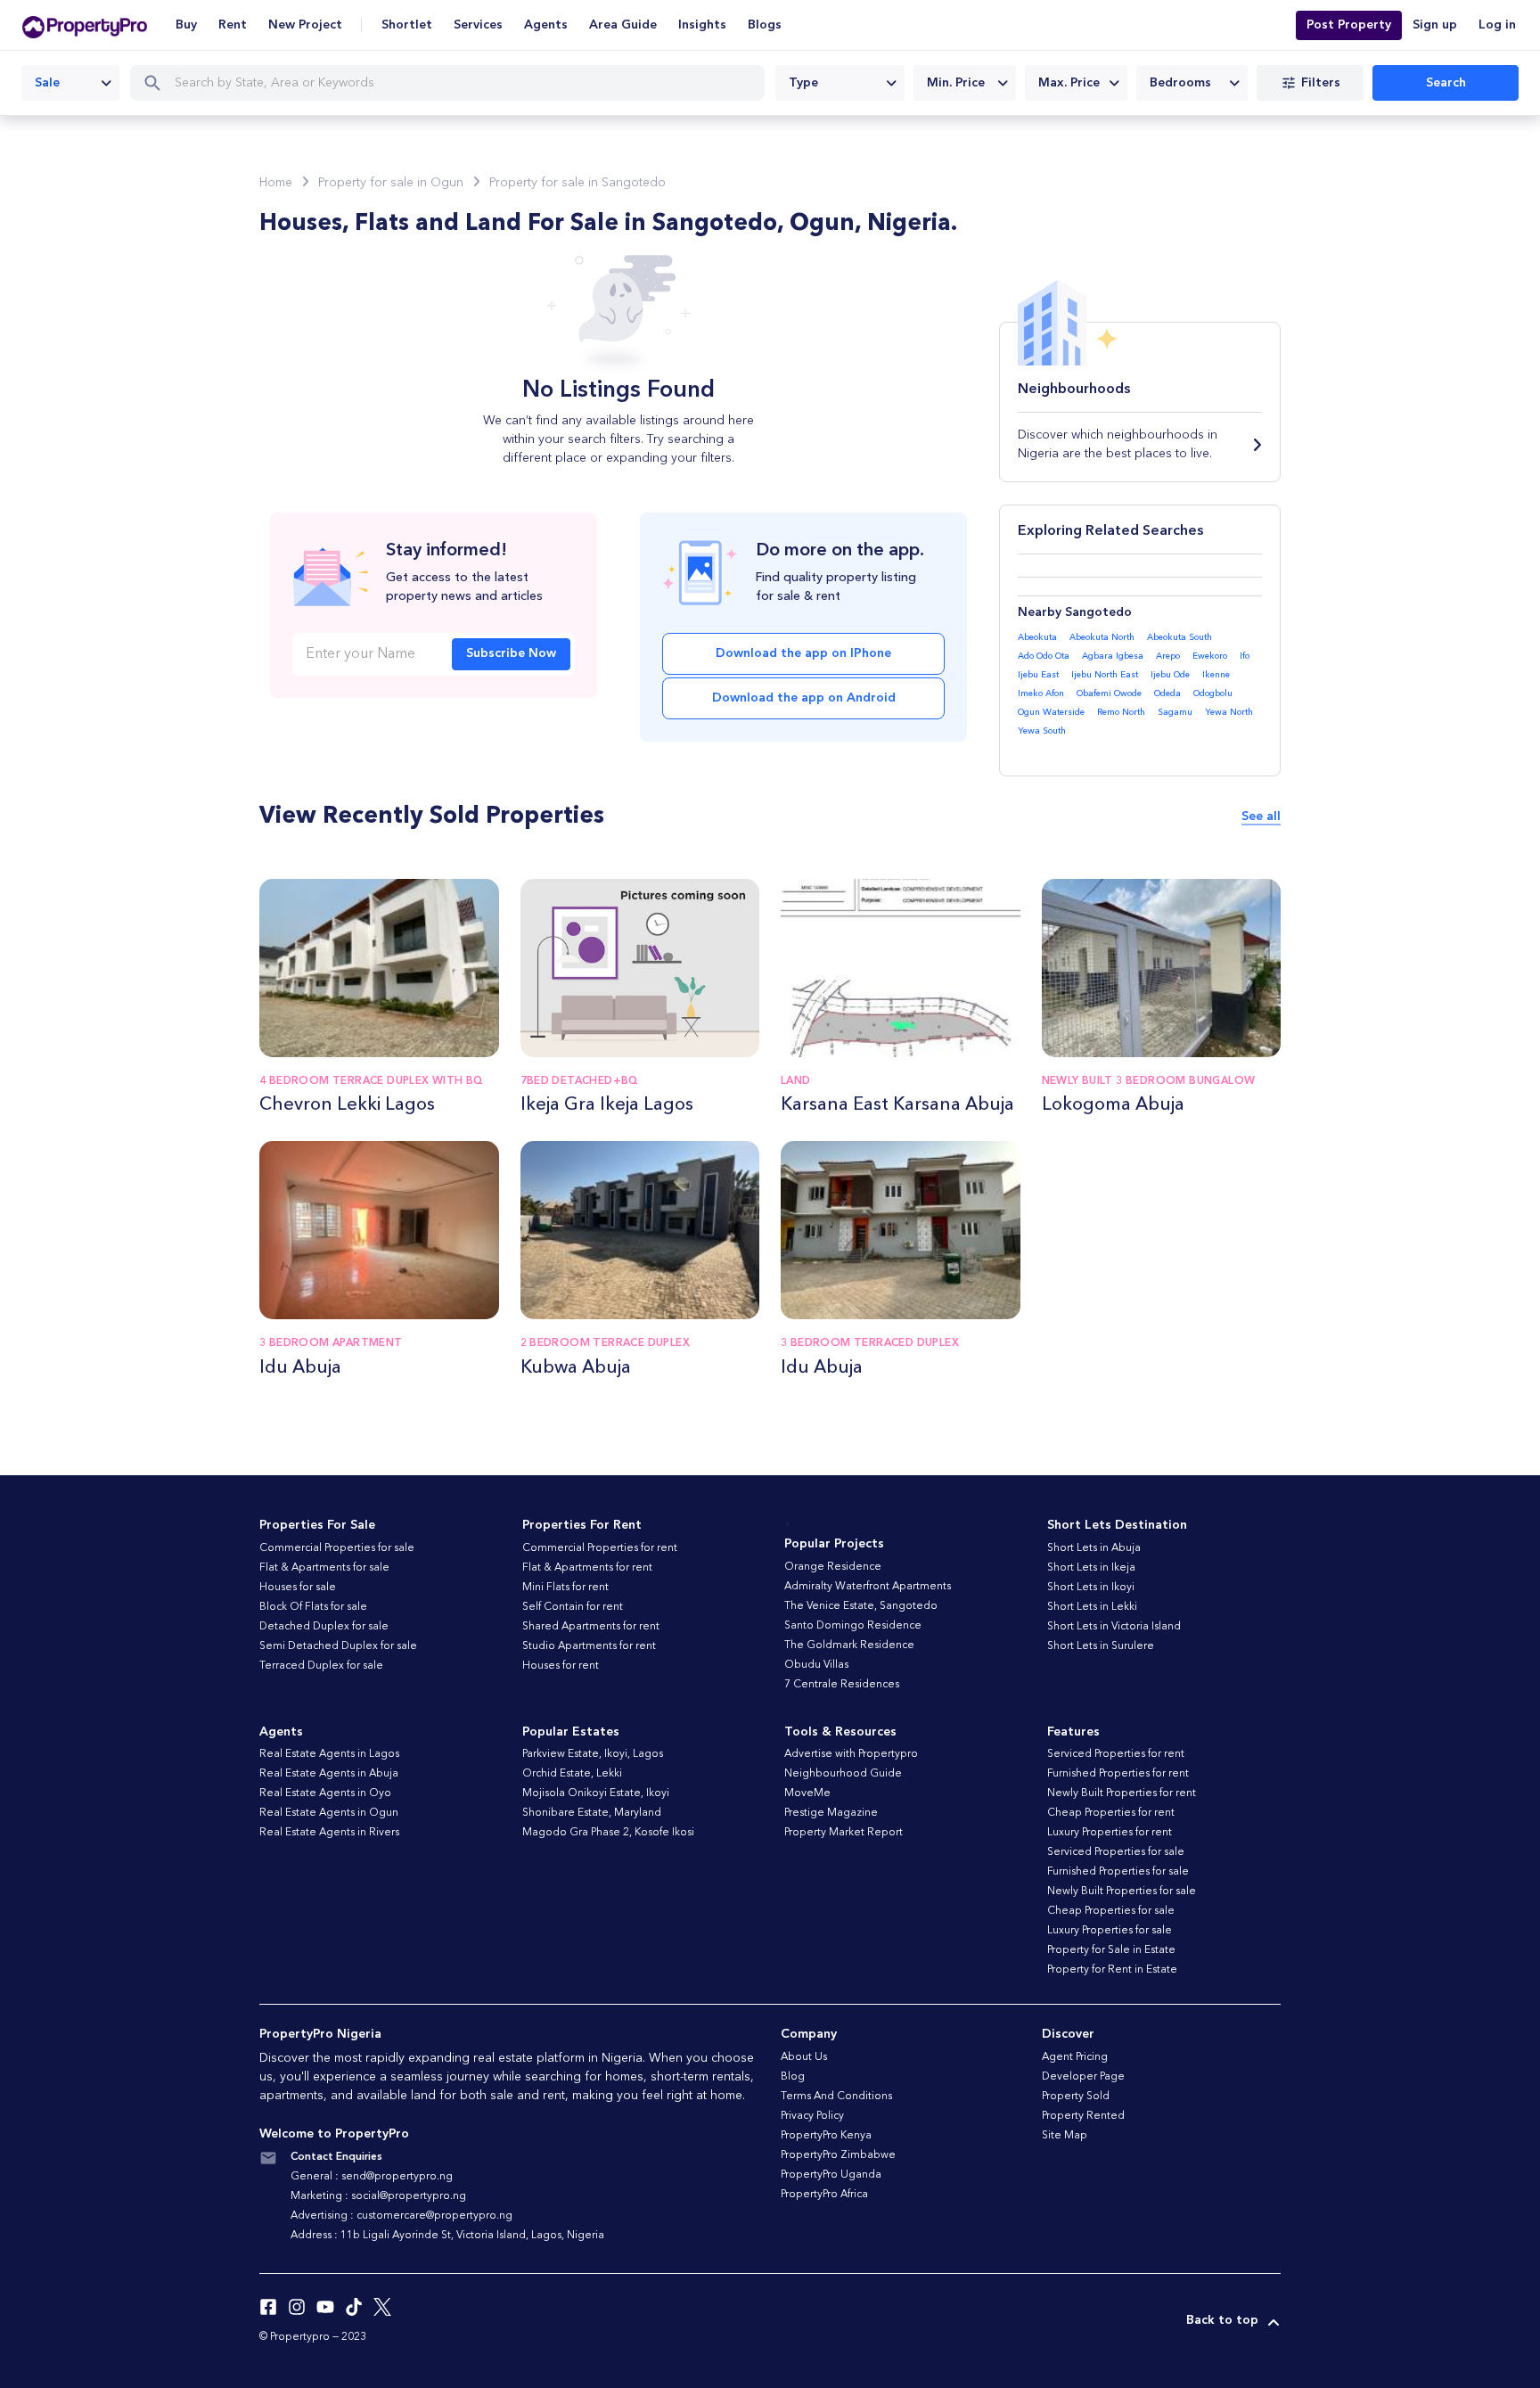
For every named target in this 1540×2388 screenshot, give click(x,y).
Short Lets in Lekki (1092, 1607)
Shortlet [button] (407, 25)
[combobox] (70, 83)
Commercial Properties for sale (337, 1548)
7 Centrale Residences (842, 1685)
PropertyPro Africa (824, 2195)
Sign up (1435, 25)
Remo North (1121, 712)
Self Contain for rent (573, 1607)
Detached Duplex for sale (324, 1627)
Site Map (1065, 2136)
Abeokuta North (1102, 637)
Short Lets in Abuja (1094, 1548)
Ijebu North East (1105, 675)
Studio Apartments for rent (589, 1646)
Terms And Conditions (836, 2097)
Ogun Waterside (1051, 712)
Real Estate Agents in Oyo (325, 1793)
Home (276, 183)
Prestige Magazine (831, 1813)
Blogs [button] (765, 25)
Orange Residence (833, 1567)
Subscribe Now (511, 653)
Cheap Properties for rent (1111, 1813)
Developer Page (1083, 2077)
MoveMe (807, 1793)
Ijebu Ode (1170, 675)
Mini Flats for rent (565, 1588)
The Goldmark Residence (849, 1645)
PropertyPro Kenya (826, 2136)
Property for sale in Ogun (391, 183)
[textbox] (840, 83)
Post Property (1349, 25)
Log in (1497, 25)
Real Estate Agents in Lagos (329, 1754)
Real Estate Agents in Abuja (329, 1774)
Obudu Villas (816, 1665)
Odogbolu (1213, 693)
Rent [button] (233, 25)
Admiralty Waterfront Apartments (868, 1587)
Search (1446, 83)
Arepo (1168, 656)
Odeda (1167, 693)
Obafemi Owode (1109, 693)
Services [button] (478, 25)
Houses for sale (298, 1588)
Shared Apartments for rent (591, 1627)
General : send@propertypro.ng (372, 2177)
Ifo (1245, 656)
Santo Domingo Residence (853, 1626)
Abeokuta (1037, 637)
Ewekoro (1210, 656)
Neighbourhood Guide (843, 1774)
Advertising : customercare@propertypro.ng (401, 2216)
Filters (1321, 83)
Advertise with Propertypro (851, 1754)
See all (1261, 817)
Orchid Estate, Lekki (572, 1774)
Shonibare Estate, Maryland (592, 1813)
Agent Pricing (1075, 2057)
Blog (793, 2077)
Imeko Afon (1041, 693)
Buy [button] (186, 25)
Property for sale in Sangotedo (577, 183)
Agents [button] (546, 25)
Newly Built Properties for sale (1122, 1892)
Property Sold (1076, 2097)
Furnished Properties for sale (1118, 1872)
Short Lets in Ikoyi (1091, 1588)
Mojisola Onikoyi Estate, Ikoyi (596, 1793)
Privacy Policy (812, 2116)
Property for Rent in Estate (1112, 1970)
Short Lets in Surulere (1101, 1646)
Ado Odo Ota (1044, 656)
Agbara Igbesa (1113, 656)
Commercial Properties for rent (600, 1548)
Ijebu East (1038, 675)
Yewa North (1229, 712)
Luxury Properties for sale (1110, 1931)
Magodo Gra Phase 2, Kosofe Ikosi (608, 1833)
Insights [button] (702, 25)
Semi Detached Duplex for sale (338, 1646)
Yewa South (1042, 731)
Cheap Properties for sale (1111, 1911)
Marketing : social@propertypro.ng (378, 2196)
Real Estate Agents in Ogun (329, 1813)
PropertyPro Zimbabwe (838, 2155)
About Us (804, 2057)
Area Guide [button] (623, 25)
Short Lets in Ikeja (1091, 1568)
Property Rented (1083, 2116)
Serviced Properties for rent (1116, 1754)
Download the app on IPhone (803, 653)
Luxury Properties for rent (1110, 1833)
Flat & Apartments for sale (324, 1568)
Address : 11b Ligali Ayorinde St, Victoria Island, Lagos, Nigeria (447, 2236)
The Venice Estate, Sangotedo (861, 1606)
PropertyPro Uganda (831, 2175)
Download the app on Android (804, 698)
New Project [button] (305, 25)
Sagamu (1175, 712)
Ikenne (1216, 675)
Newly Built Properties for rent (1122, 1793)
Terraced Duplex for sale (321, 1666)
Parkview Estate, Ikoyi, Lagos (593, 1754)
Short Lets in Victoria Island (1114, 1627)
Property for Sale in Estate (1111, 1950)
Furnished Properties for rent (1118, 1774)
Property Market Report (844, 1833)
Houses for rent (561, 1666)
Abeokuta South (1180, 637)
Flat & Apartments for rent (587, 1568)
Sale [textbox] (47, 83)
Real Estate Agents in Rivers (329, 1833)
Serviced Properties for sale (1116, 1852)
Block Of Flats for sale (313, 1607)
